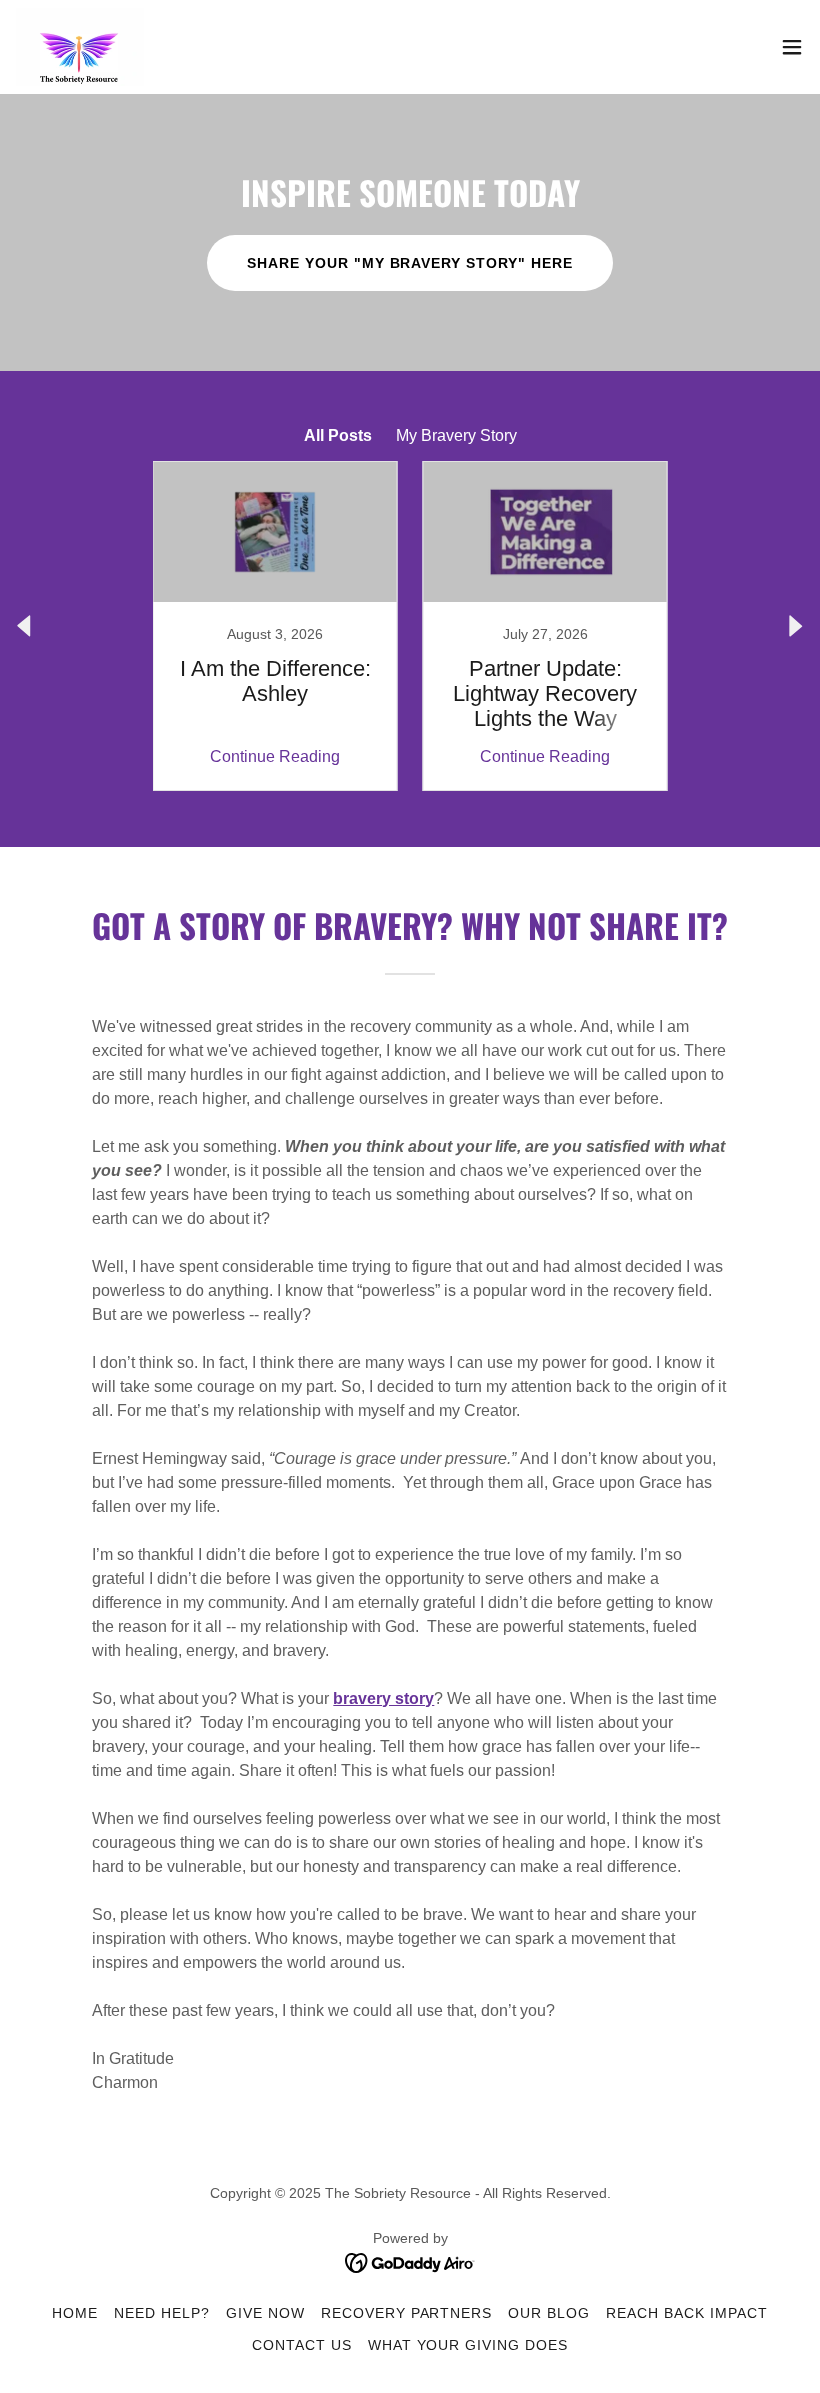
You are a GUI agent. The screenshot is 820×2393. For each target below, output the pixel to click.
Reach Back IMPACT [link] (687, 2313)
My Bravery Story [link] (456, 435)
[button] (792, 47)
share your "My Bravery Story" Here (410, 263)
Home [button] (75, 2313)
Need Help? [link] (162, 2313)
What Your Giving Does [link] (468, 2345)
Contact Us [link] (302, 2345)
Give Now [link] (265, 2313)
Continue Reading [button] (275, 756)
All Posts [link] (338, 435)
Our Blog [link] (549, 2313)
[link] (80, 47)
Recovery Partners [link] (407, 2313)
